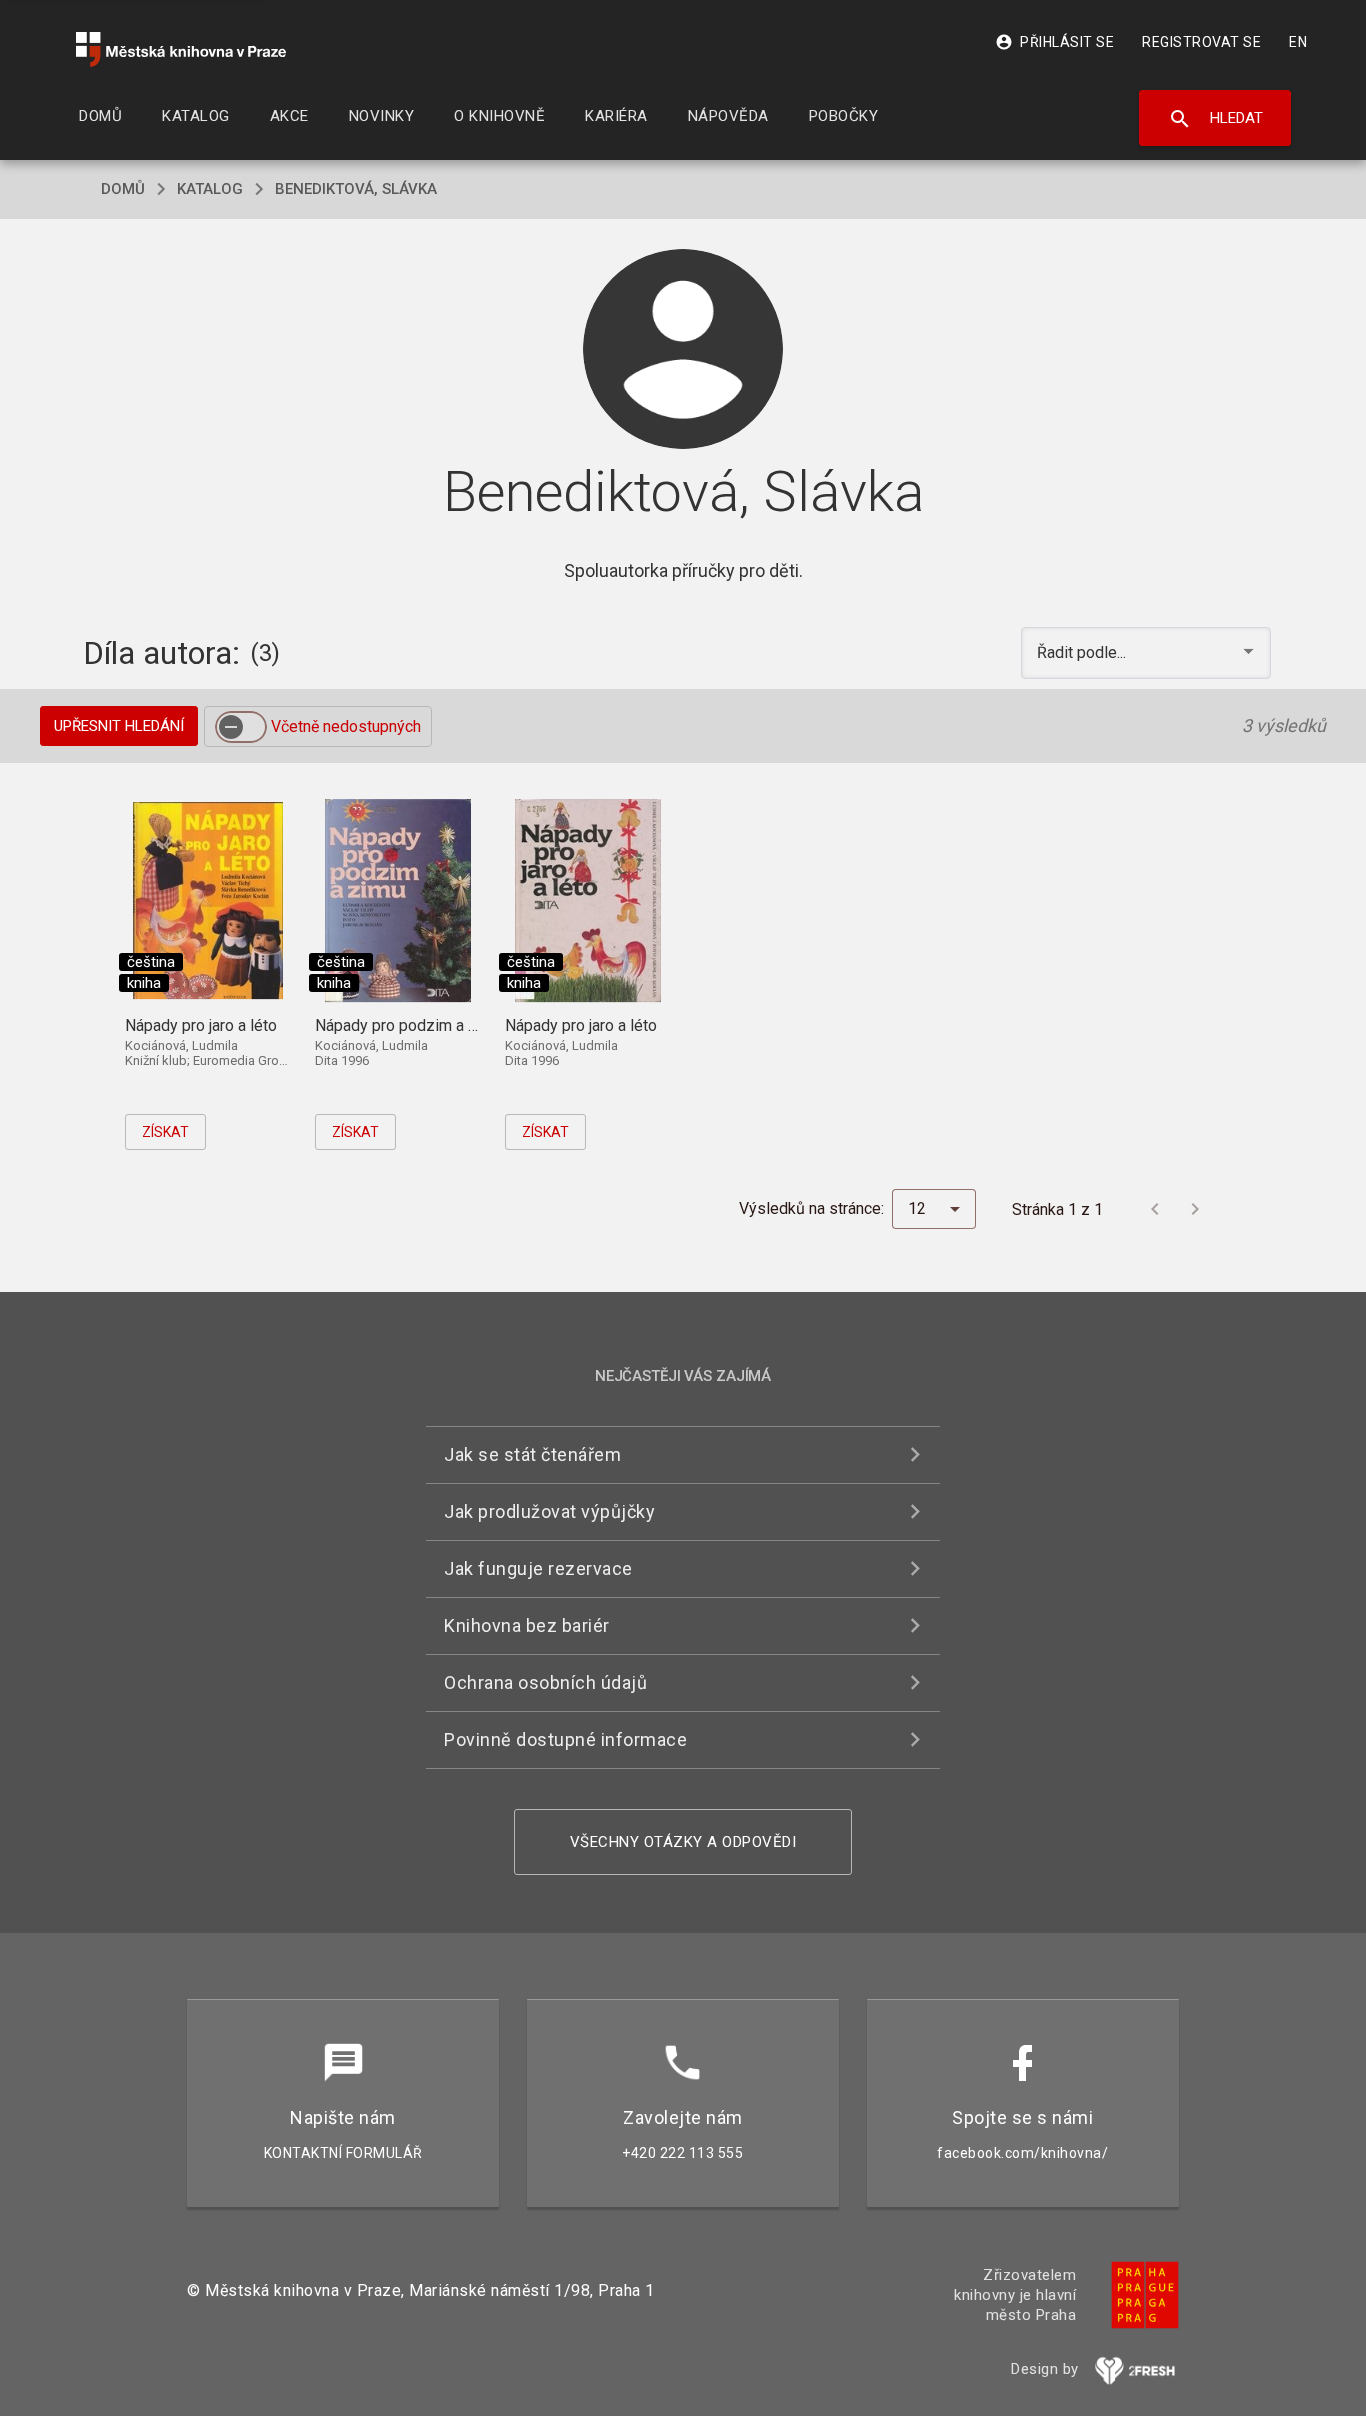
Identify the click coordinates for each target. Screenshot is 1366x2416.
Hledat (1215, 119)
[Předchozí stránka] (1155, 1209)
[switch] (241, 727)
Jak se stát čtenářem (532, 1454)
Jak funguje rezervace (538, 1568)
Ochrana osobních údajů (545, 1682)
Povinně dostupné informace (565, 1739)
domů (123, 189)
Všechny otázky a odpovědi (683, 1842)
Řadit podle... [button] (1083, 652)
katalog (210, 189)
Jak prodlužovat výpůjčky (549, 1511)
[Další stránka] (1195, 1209)
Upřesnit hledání (119, 726)
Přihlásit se (1054, 42)
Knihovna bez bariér (527, 1625)
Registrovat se (1201, 42)
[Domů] (181, 49)
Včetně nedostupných (346, 726)
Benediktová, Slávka (356, 189)
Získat (165, 1132)
